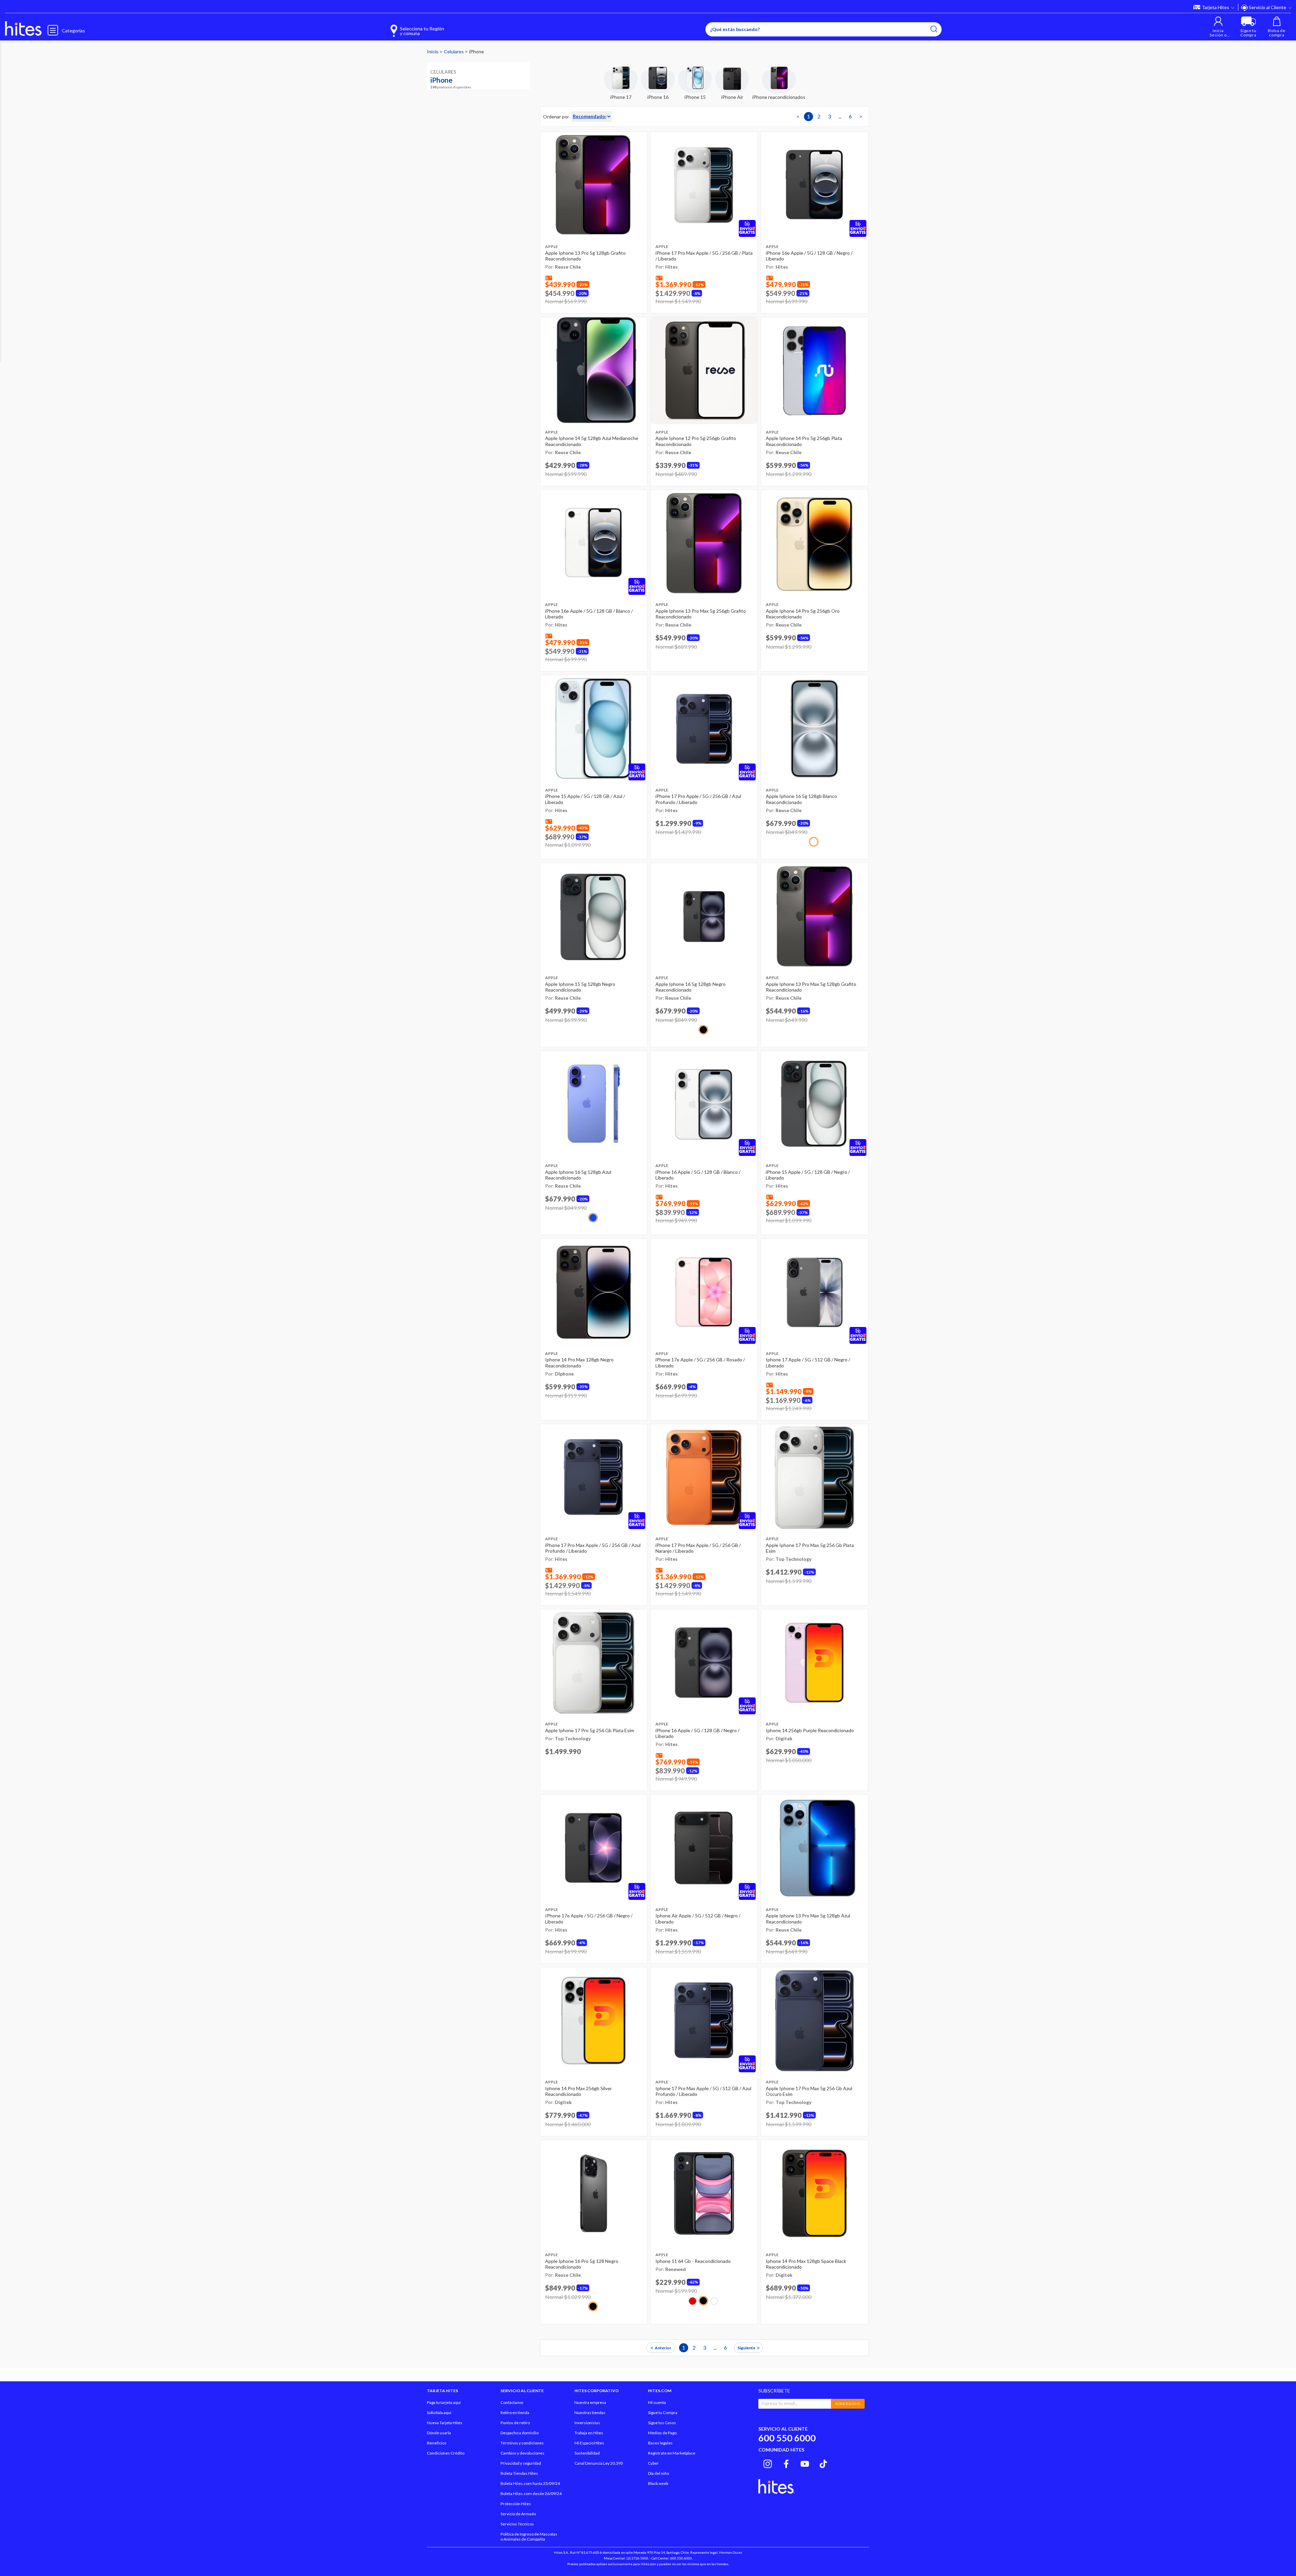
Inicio (433, 51)
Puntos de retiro (515, 2423)
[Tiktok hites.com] (823, 2463)
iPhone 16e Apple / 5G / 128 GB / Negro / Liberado (809, 256)
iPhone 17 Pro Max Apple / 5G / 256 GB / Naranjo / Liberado (698, 1548)
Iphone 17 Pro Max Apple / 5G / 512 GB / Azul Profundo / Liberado (703, 2091)
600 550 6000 (787, 2438)
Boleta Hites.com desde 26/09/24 (531, 2494)
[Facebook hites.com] (786, 2463)
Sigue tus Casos (662, 2423)
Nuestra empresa (590, 2402)
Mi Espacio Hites (589, 2443)
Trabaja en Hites (589, 2433)
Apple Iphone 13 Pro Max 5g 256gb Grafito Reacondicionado (701, 614)
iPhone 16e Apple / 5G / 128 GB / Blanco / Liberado (589, 614)
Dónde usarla (439, 2433)
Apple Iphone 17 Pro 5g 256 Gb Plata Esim (590, 1730)
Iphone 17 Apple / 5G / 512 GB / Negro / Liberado (808, 1363)
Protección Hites (516, 2504)
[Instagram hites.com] (768, 2463)
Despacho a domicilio (520, 2433)
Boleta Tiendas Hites (519, 2473)
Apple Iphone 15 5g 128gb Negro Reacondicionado (580, 987)
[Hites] (23, 29)
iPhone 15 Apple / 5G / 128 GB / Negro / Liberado (808, 1175)
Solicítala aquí (439, 2413)
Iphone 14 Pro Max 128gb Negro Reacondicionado (579, 1363)
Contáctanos (512, 2402)
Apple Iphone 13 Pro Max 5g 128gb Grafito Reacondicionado (811, 987)
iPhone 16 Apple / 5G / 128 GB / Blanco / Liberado (698, 1175)
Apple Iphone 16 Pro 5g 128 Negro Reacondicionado (582, 2264)
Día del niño (658, 2473)
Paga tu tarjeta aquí (444, 2402)
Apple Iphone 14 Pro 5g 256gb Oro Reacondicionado (803, 614)
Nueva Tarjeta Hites (445, 2423)
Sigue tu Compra (663, 2413)
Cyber (653, 2463)
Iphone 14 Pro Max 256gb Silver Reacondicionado (578, 2091)
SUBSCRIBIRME (848, 2404)
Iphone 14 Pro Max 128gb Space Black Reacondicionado (806, 2264)
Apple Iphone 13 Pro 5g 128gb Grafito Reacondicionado (585, 256)
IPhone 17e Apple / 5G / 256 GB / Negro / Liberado (589, 1919)
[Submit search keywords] (934, 29)
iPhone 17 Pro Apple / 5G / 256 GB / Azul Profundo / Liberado (698, 799)
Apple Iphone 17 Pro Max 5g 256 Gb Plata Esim (810, 1548)
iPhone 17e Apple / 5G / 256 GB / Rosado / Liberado (700, 1363)
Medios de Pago (662, 2433)
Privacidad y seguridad (521, 2463)
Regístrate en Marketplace (672, 2453)
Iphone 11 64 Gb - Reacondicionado (693, 2261)
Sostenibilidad (587, 2453)
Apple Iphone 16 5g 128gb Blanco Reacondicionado (801, 799)
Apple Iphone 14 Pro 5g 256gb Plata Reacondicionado (804, 441)
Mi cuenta (657, 2402)
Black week (658, 2483)
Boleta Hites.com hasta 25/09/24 (530, 2483)
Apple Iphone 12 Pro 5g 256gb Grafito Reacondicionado (696, 441)
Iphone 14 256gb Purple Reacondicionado (810, 1730)
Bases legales (660, 2443)
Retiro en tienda (515, 2413)
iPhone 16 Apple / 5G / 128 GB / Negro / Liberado (697, 1733)
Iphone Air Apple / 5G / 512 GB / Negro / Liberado (698, 1919)
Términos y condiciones (522, 2443)
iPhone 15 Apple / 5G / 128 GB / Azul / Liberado (585, 799)
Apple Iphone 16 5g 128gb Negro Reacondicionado (691, 987)
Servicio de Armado (518, 2514)
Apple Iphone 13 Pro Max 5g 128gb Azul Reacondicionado (808, 1919)
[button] (1218, 27)
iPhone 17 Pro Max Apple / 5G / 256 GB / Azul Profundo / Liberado (593, 1548)
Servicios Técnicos (517, 2524)
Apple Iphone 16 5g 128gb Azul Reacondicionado (578, 1175)
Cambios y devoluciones (522, 2453)
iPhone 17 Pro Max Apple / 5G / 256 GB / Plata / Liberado (704, 256)
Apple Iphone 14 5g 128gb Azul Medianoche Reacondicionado (592, 441)
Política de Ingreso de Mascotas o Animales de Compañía (529, 2537)
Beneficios (437, 2443)
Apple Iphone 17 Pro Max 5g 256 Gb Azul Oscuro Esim (809, 2091)
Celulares (454, 51)
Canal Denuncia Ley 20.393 (599, 2463)
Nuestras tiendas (590, 2413)
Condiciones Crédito (446, 2453)
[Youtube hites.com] (805, 2463)
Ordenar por (556, 117)
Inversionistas (587, 2423)
